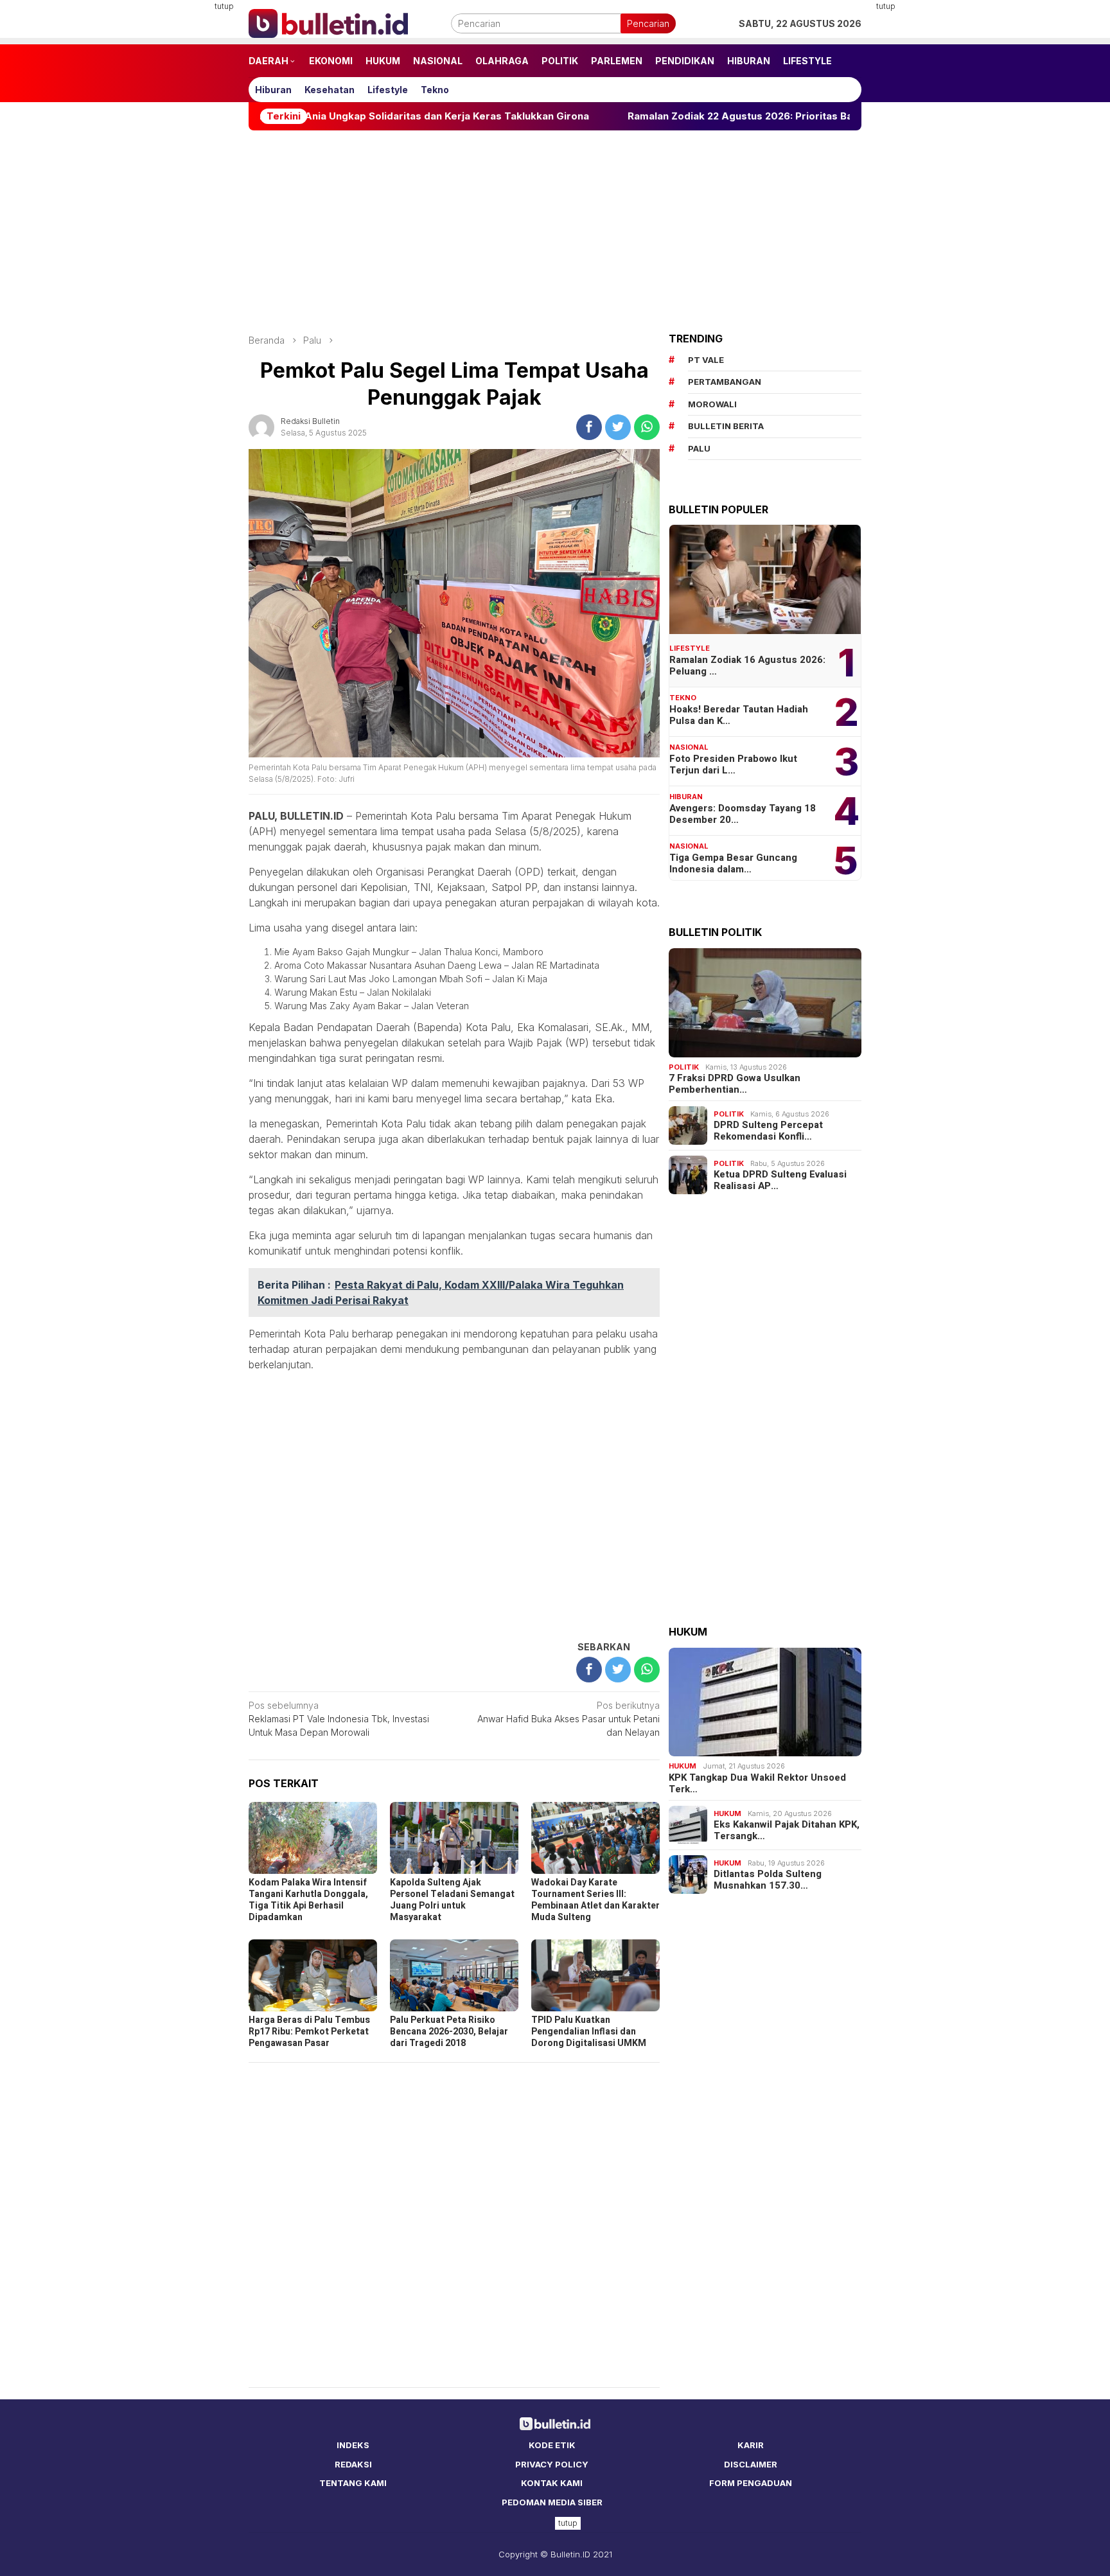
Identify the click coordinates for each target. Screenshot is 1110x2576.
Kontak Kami (552, 2483)
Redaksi (353, 2464)
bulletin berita (726, 426)
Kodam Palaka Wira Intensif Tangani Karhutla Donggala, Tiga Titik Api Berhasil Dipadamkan (308, 1900)
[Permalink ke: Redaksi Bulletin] (261, 426)
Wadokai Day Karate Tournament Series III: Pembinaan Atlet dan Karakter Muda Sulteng (595, 1900)
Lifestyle (690, 648)
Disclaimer (751, 2464)
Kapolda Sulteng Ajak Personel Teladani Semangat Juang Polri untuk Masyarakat (452, 1900)
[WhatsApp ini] (647, 427)
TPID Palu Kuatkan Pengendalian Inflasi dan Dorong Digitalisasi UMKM (589, 2032)
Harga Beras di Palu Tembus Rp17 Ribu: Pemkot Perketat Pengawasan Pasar (309, 2032)
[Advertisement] (186, 193)
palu (699, 448)
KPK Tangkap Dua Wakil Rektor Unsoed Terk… (757, 1783)
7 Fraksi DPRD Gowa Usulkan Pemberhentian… (735, 1084)
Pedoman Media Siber (552, 2502)
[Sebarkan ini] (589, 427)
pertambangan (725, 382)
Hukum (683, 1766)
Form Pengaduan (751, 2483)
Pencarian (648, 23)
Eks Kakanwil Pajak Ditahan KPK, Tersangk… (787, 1830)
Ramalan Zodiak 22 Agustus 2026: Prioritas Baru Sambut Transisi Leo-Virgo (653, 116)
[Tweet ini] (618, 427)
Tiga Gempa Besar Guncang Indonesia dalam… (733, 863)
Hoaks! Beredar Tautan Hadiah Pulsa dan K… (739, 715)
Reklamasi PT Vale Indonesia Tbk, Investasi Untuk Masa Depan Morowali (339, 1719)
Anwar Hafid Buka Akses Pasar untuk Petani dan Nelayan (568, 1719)
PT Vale (706, 360)
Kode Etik (552, 2445)
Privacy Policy (552, 2464)
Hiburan (686, 797)
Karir (751, 2445)
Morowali (712, 404)
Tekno (683, 698)
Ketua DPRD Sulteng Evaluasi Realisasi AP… (780, 1180)
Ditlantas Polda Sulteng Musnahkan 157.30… (768, 1880)
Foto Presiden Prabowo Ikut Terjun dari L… (733, 764)
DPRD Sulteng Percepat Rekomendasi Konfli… (768, 1131)
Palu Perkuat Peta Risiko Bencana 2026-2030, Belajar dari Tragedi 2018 (449, 2032)
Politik (684, 1067)
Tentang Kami (353, 2483)
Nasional (689, 747)
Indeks (353, 2445)
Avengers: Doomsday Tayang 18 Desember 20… (743, 814)
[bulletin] (328, 22)
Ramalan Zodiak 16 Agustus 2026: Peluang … (747, 666)
